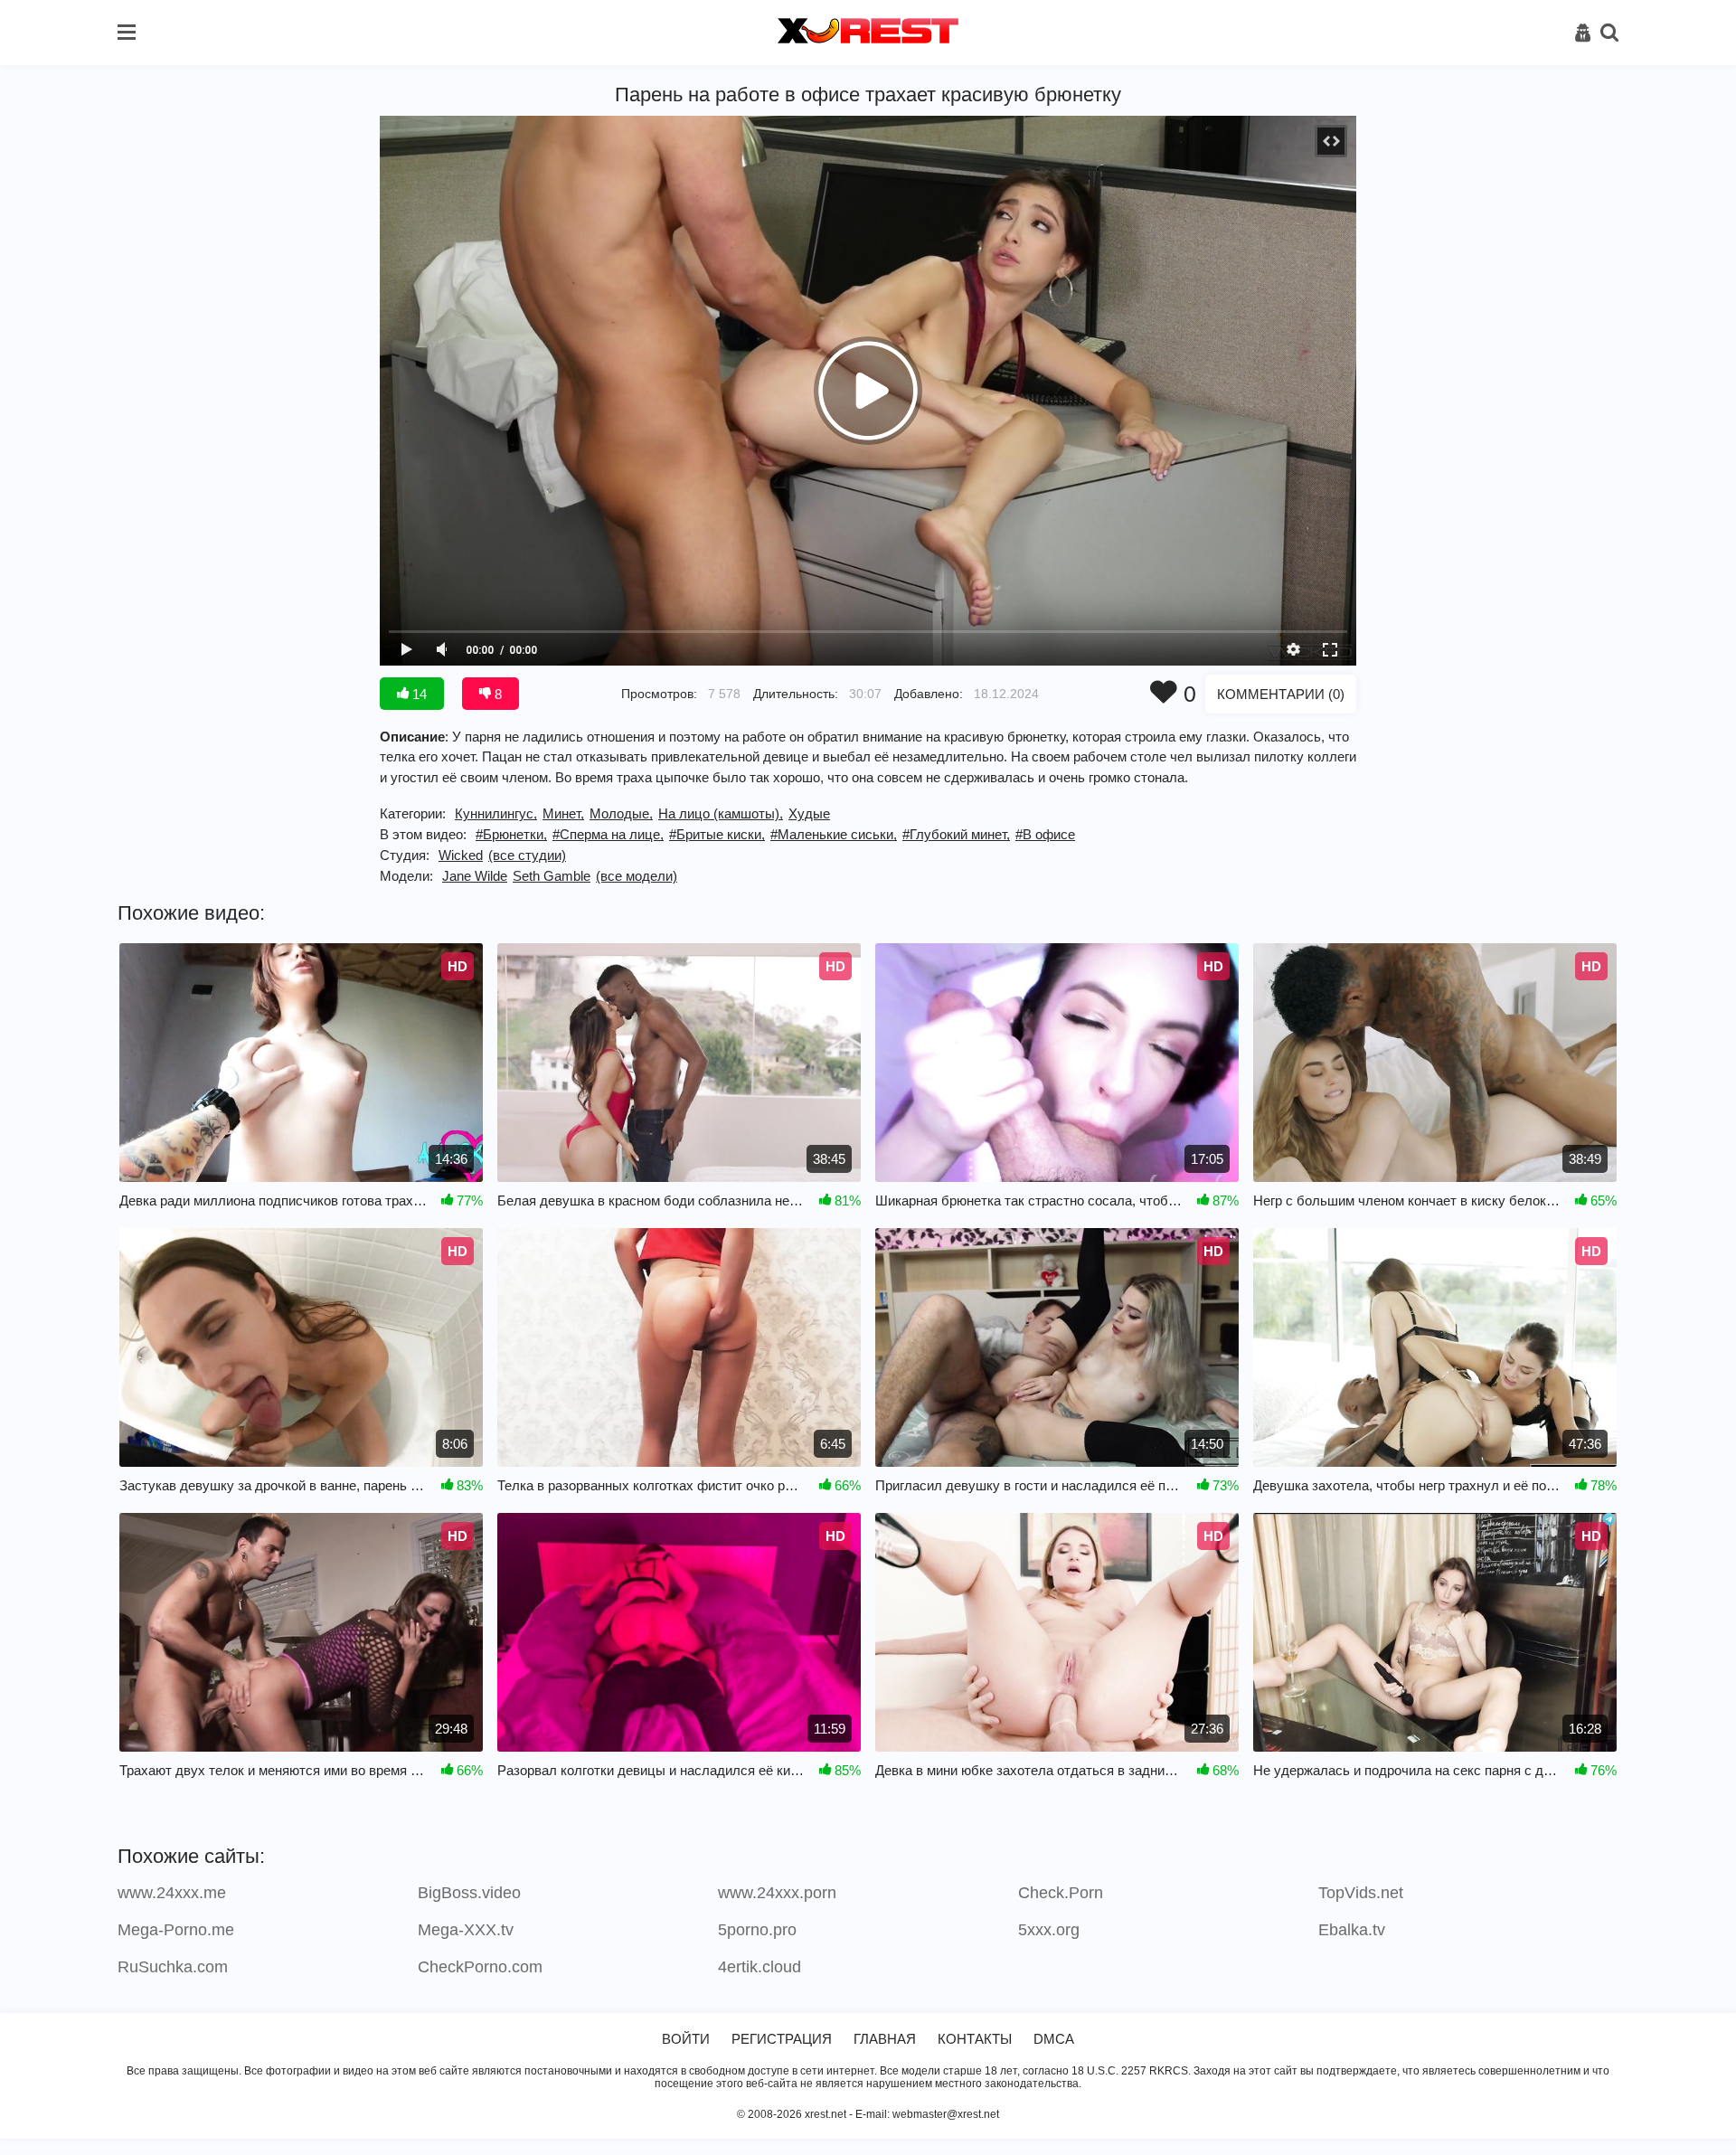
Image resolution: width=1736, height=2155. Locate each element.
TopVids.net (1361, 1893)
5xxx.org (1049, 1930)
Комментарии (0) (1281, 694)
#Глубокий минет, (956, 834)
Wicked (461, 855)
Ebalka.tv (1352, 1930)
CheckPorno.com (480, 1967)
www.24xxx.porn (777, 1893)
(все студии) (527, 855)
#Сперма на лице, (608, 834)
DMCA (1054, 2039)
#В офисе (1045, 834)
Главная (885, 2039)
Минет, (563, 813)
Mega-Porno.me (176, 1930)
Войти (686, 2039)
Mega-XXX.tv (466, 1930)
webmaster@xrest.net (946, 2114)
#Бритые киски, (717, 834)
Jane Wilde (475, 876)
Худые (809, 813)
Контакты (975, 2039)
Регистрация (782, 2039)
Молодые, (621, 813)
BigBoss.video (469, 1893)
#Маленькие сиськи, (834, 834)
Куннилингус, (496, 813)
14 (418, 694)
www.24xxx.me (172, 1893)
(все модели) (637, 876)
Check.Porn (1061, 1893)
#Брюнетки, (511, 834)
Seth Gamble (552, 876)
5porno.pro (757, 1930)
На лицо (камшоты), (721, 813)
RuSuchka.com (173, 1967)
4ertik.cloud (759, 1967)
